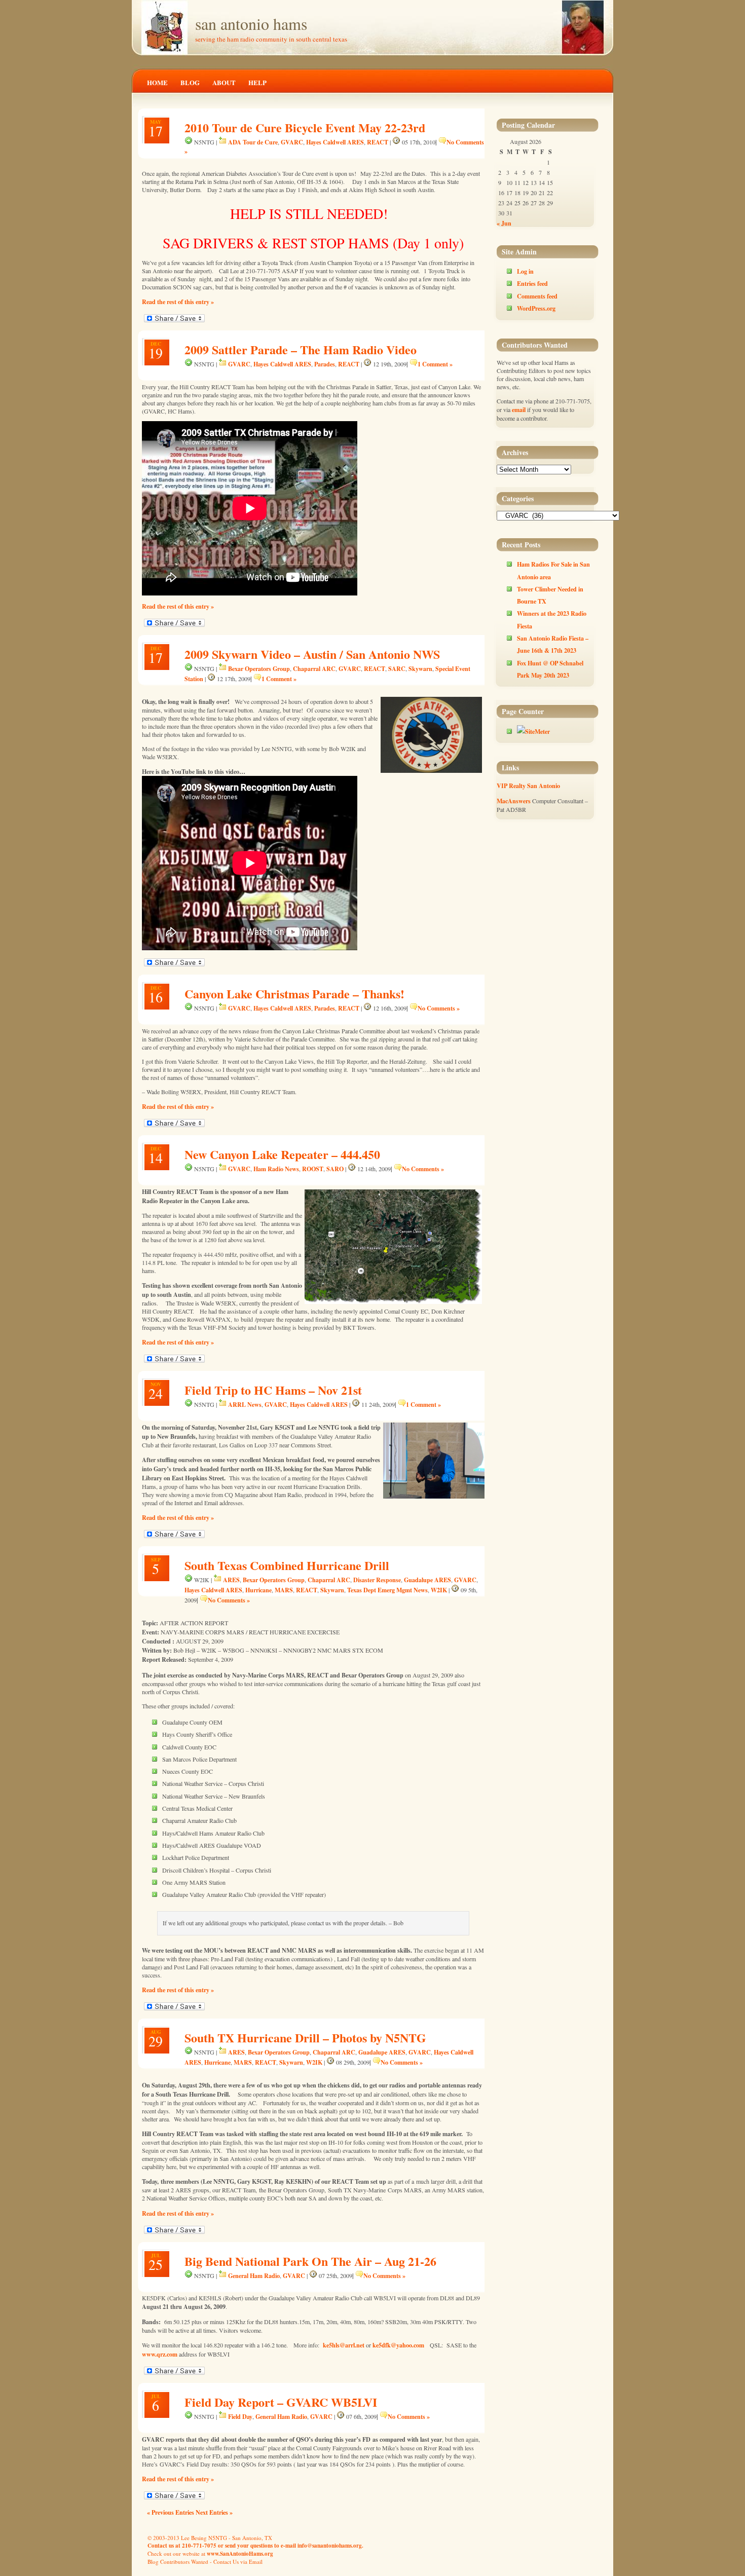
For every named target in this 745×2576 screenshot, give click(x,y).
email (519, 409)
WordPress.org (536, 308)
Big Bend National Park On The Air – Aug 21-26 (310, 2261)
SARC (397, 668)
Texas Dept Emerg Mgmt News (387, 1590)
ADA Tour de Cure (253, 142)
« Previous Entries (171, 2512)
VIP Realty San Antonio (528, 786)
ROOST (313, 1169)
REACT (378, 142)
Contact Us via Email (238, 2562)
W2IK (439, 1590)
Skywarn (420, 668)
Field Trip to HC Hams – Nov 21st (273, 1390)
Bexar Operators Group (259, 668)
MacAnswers (514, 801)
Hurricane (258, 1590)
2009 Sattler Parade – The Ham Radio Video (301, 349)
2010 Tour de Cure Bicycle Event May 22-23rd (305, 127)
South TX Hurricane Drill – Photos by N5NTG (305, 2038)
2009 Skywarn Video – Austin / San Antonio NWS (312, 654)
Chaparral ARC (314, 668)
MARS (284, 1590)
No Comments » (439, 1008)
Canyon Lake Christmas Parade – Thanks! (294, 994)
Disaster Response (377, 1580)
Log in (525, 271)
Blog (190, 82)
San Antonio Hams (251, 24)
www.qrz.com (160, 2354)
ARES (231, 1580)
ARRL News (245, 1404)
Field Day (240, 2416)
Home (157, 82)
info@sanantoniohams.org (330, 2546)
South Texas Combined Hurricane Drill (287, 1565)
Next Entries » (214, 2512)
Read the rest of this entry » (178, 302)
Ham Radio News (276, 1169)
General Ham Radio (254, 2275)
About (224, 82)
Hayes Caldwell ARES (335, 142)
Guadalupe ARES (427, 1580)
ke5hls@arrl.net (344, 2345)
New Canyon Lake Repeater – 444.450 (282, 1154)
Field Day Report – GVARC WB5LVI (281, 2402)
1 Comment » (435, 364)
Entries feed (532, 283)
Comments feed (537, 296)
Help (257, 82)
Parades (325, 364)
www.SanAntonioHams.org (240, 2554)
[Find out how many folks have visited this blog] (533, 731)
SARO (335, 1169)
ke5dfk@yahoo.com (398, 2345)
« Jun (504, 223)
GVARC (292, 142)
